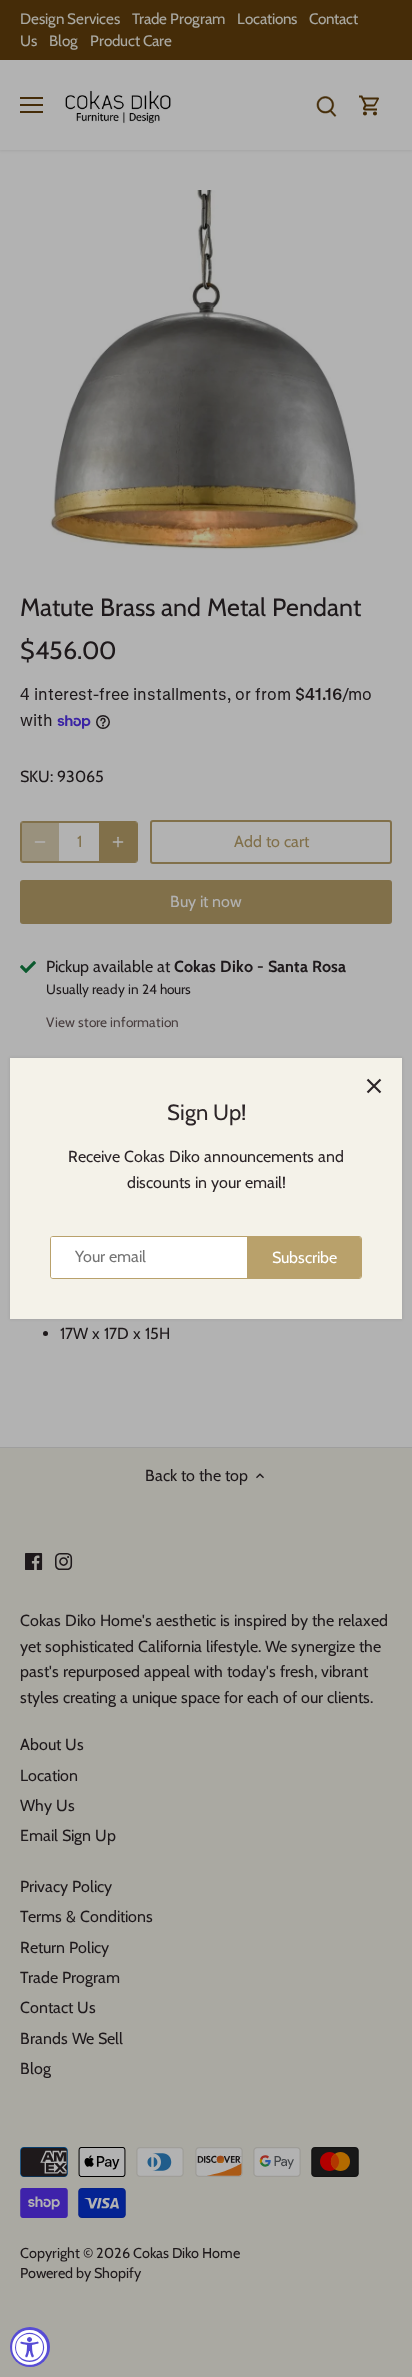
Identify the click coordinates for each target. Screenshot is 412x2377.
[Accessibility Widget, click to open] (30, 2347)
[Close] (374, 1086)
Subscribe (304, 1257)
